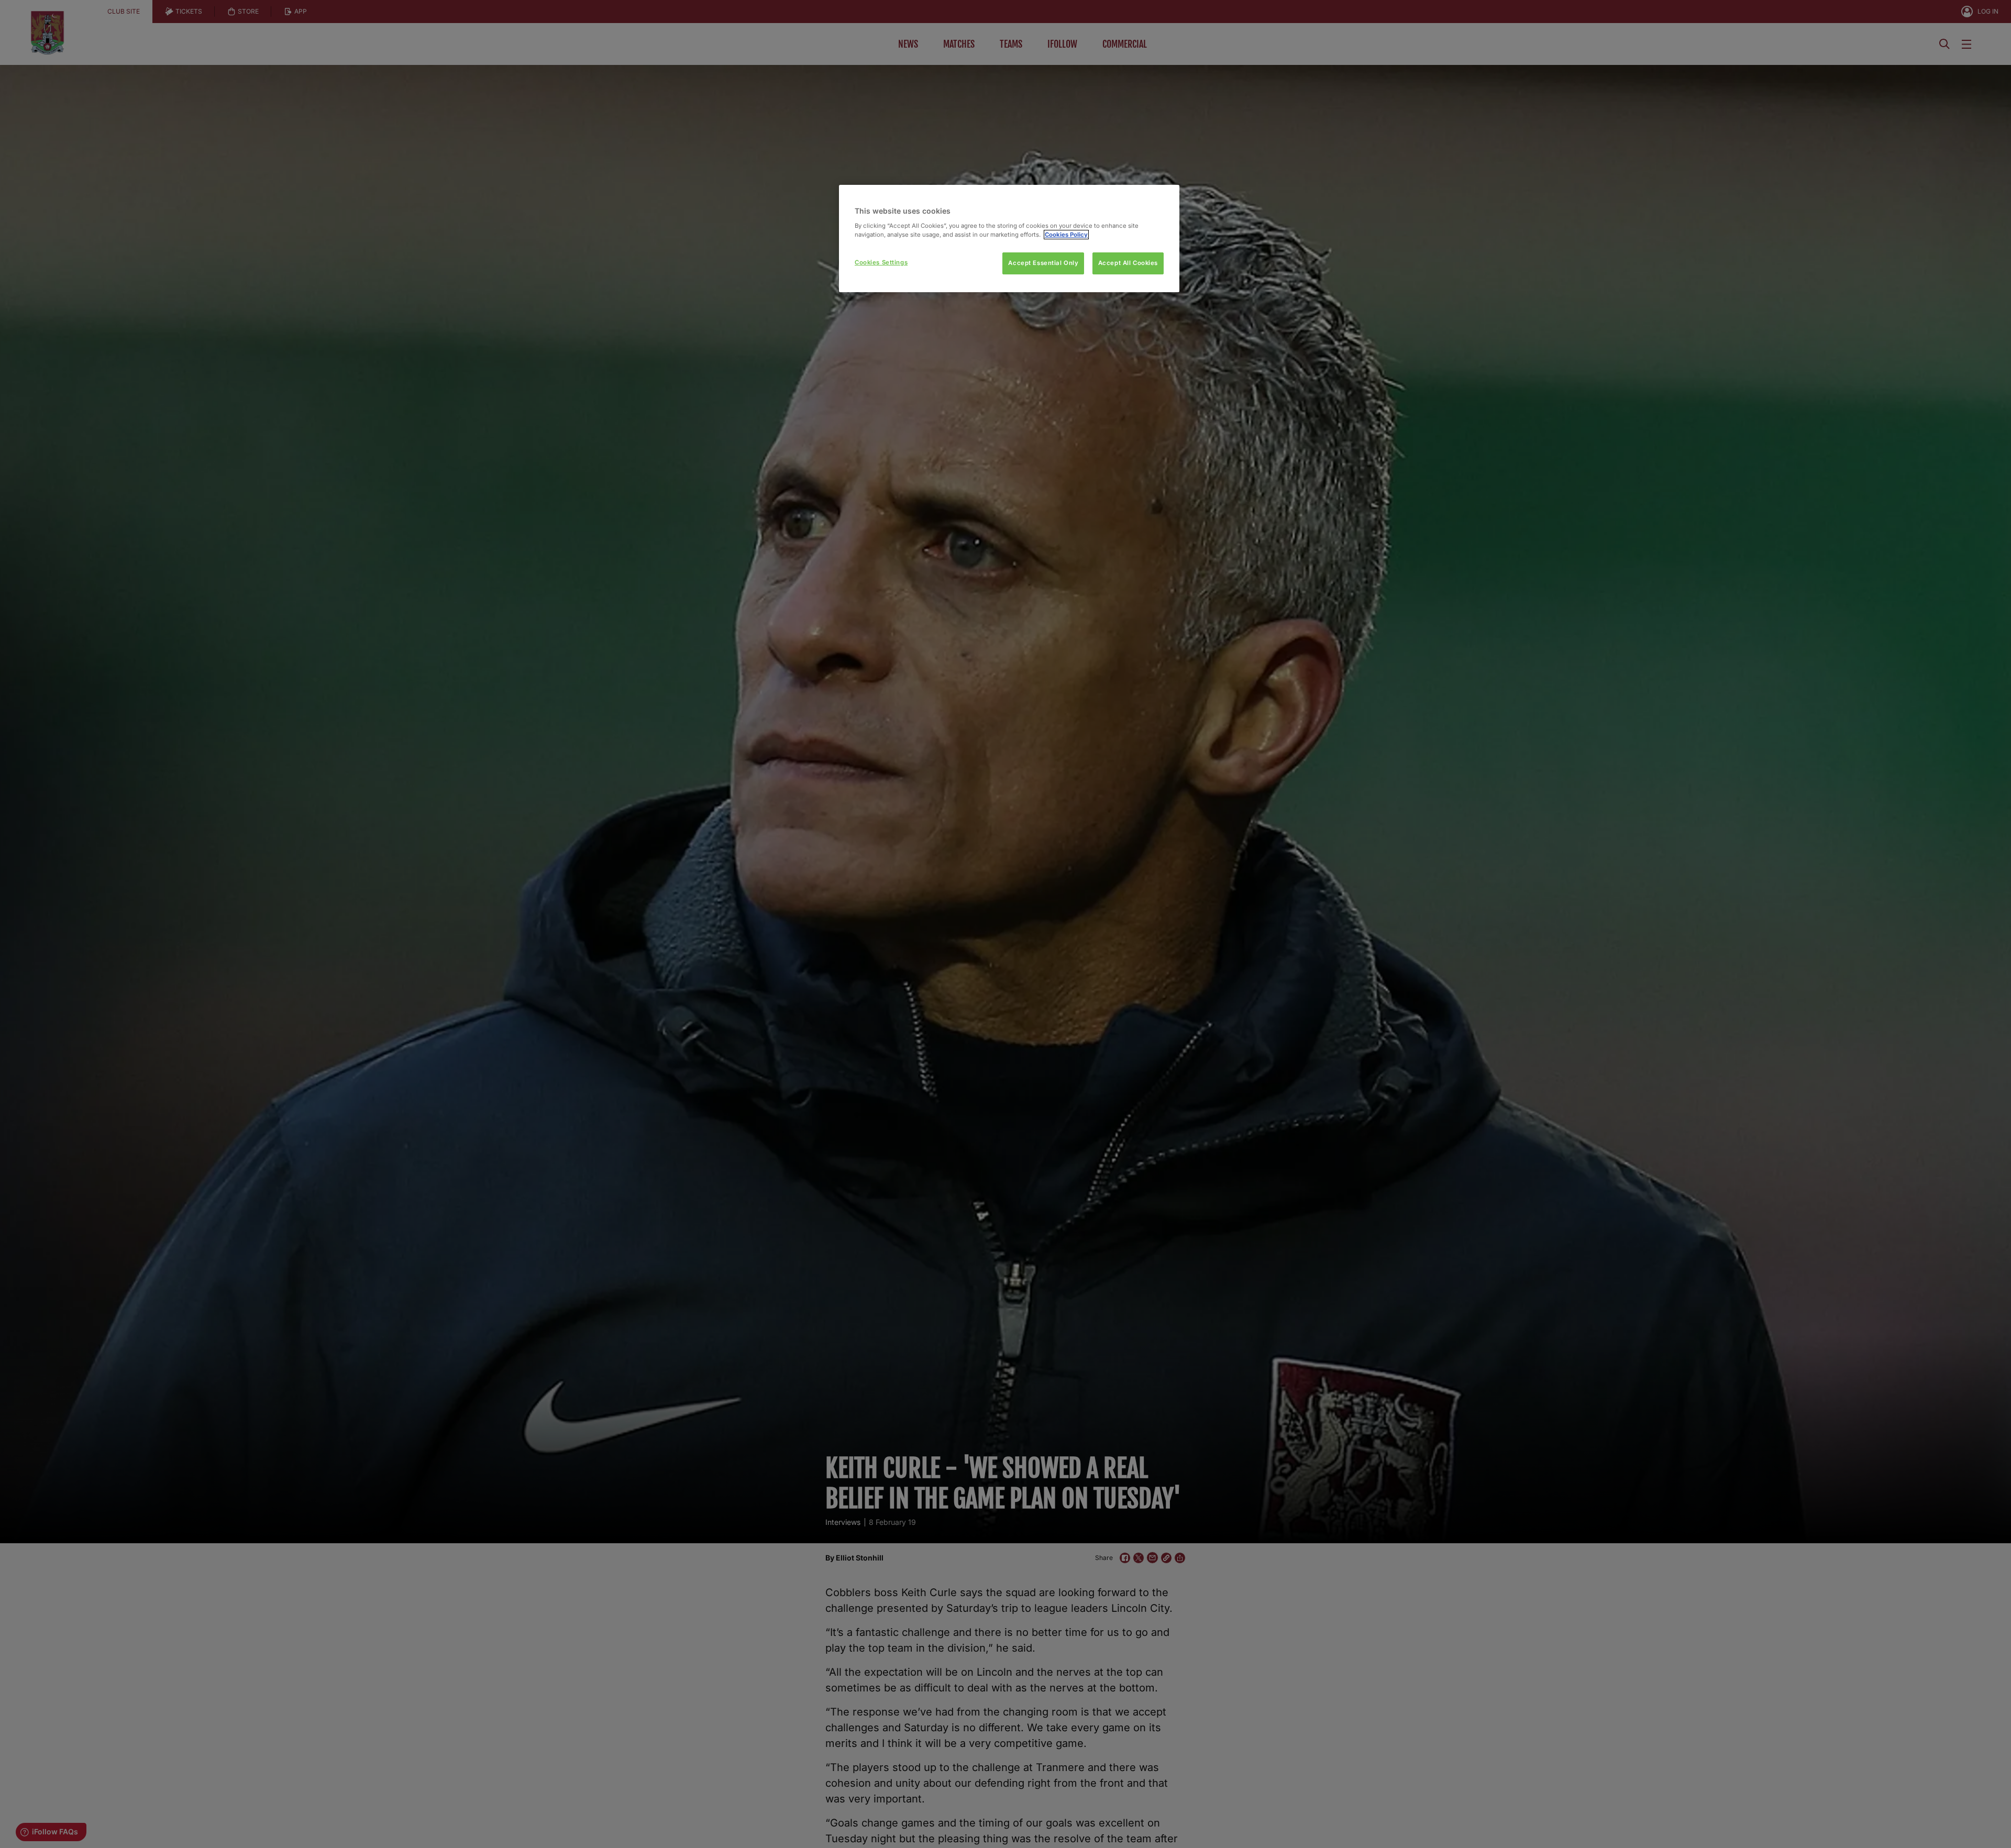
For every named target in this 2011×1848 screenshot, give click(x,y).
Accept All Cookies (1128, 263)
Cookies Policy (1066, 235)
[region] (1009, 239)
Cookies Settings (881, 262)
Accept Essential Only (1043, 263)
